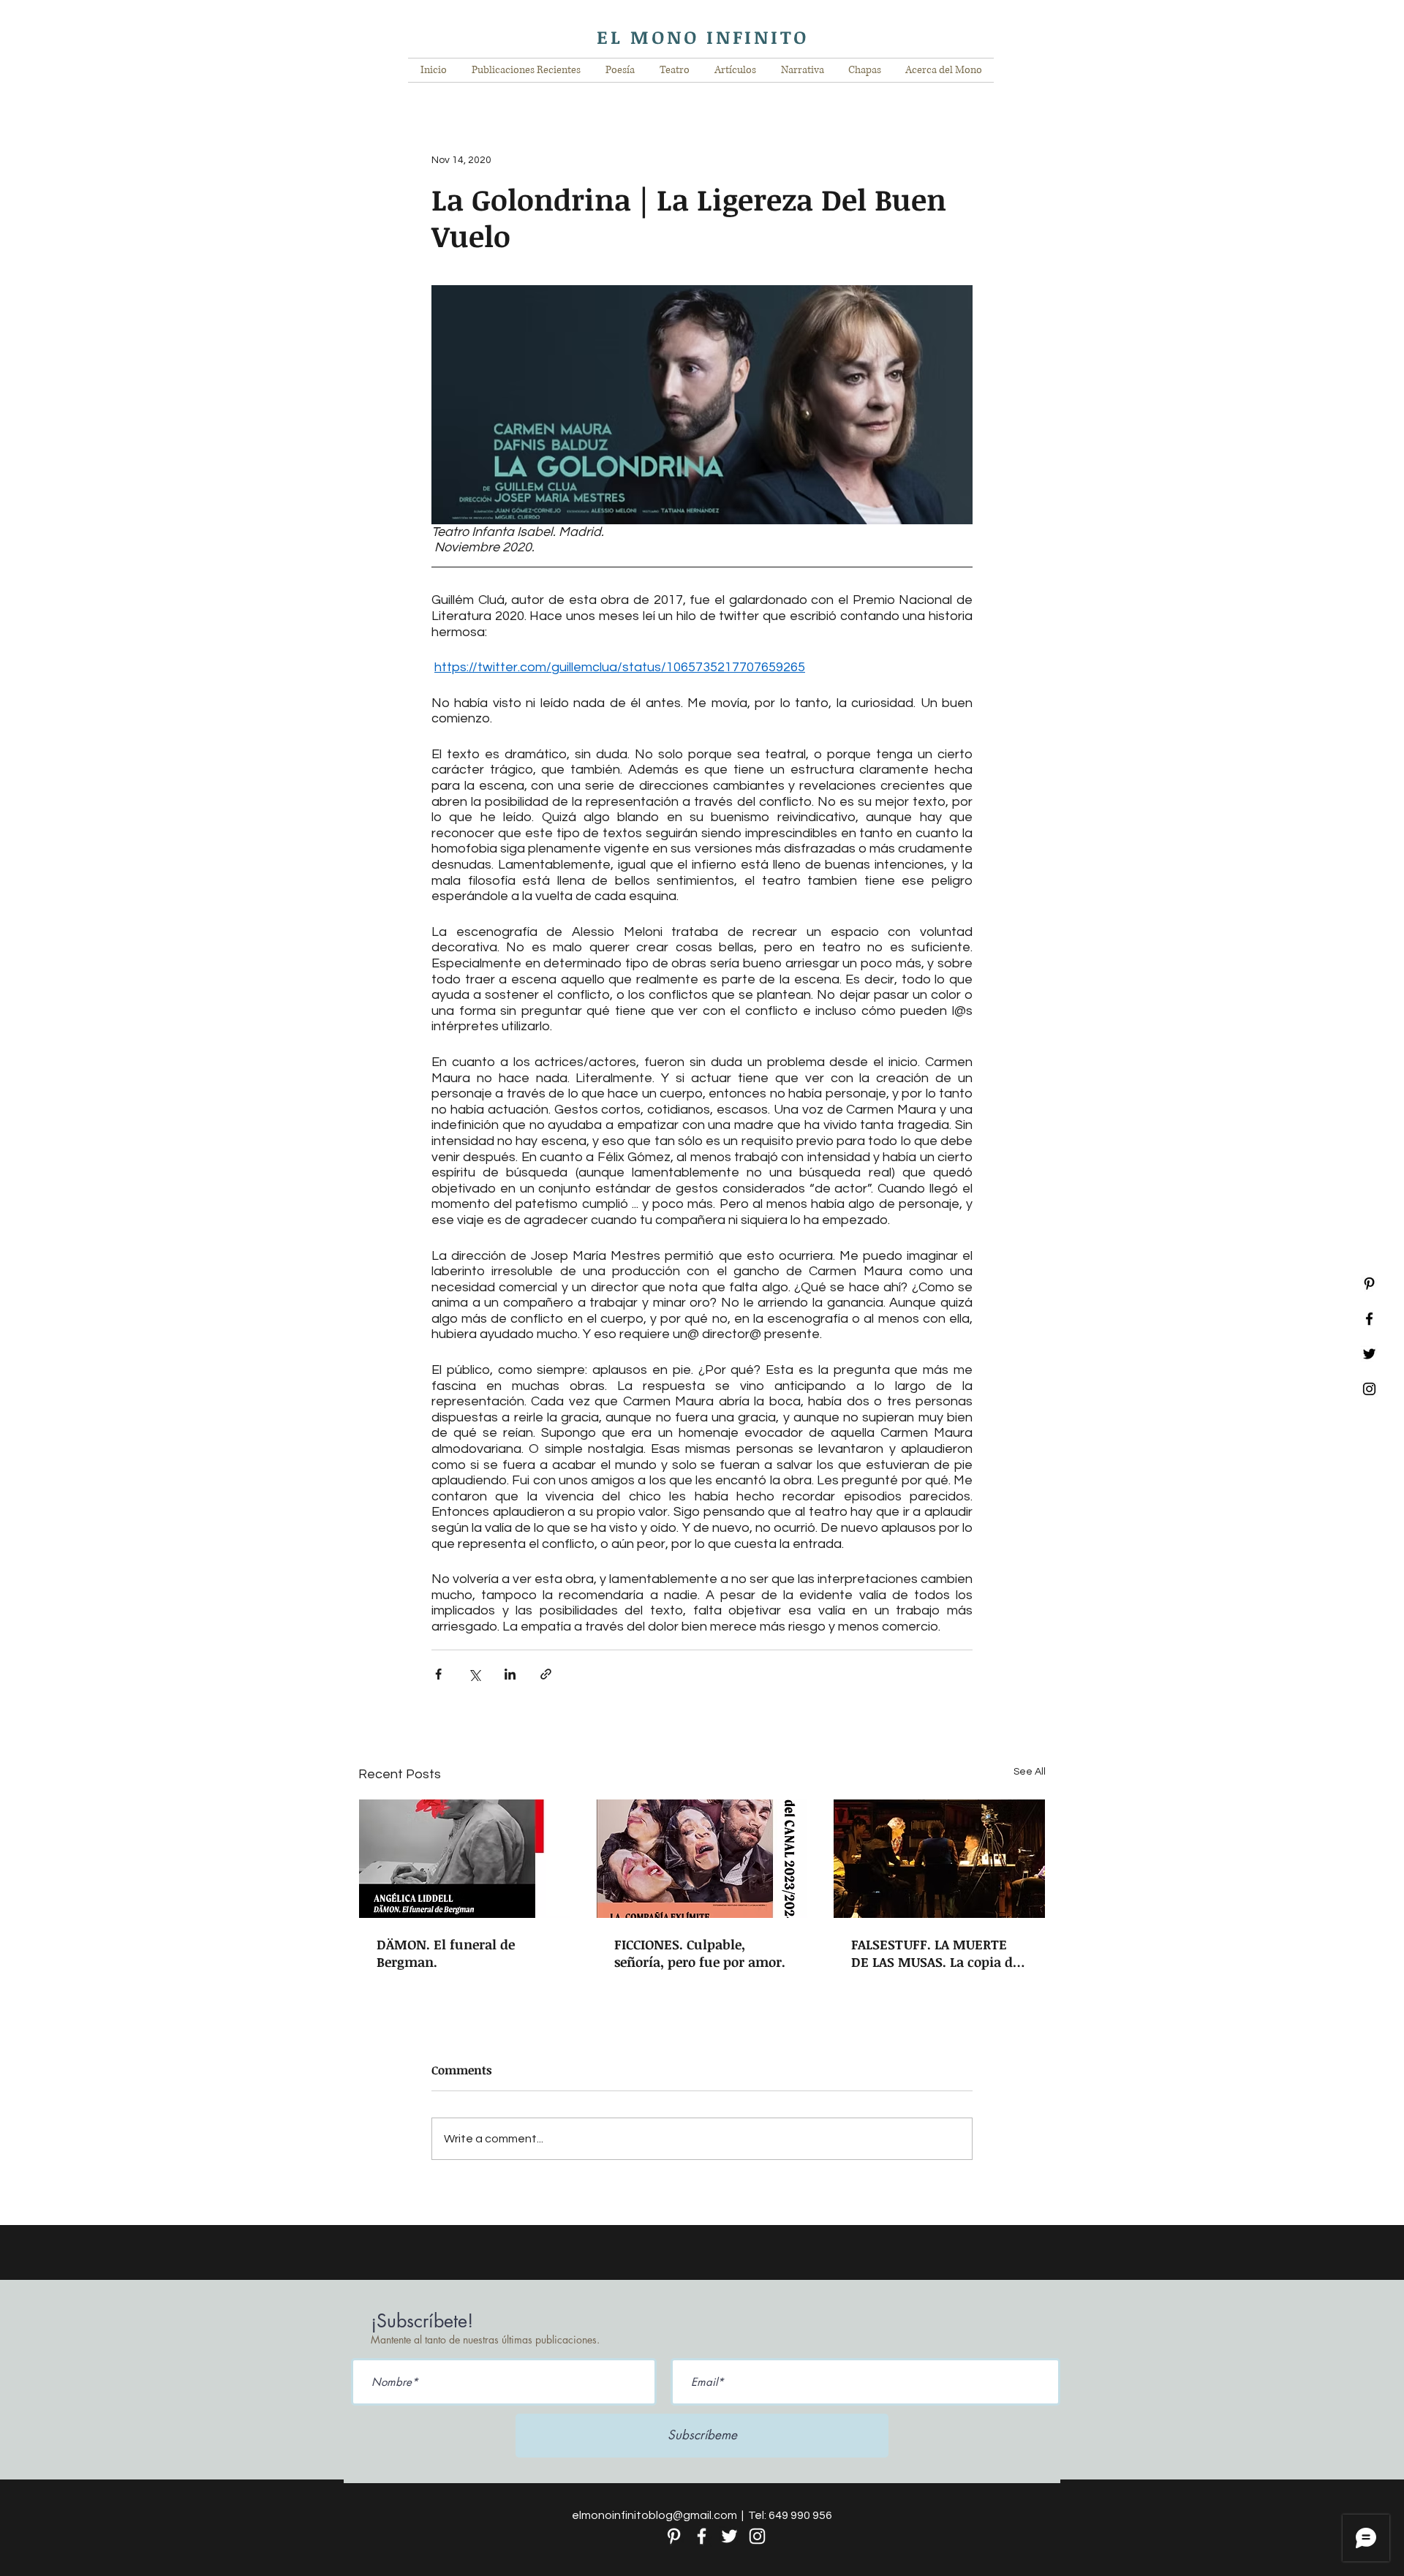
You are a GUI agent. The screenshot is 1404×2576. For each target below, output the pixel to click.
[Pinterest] (1369, 1284)
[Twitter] (729, 2536)
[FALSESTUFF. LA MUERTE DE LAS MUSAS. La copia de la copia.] (939, 1859)
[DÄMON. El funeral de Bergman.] (465, 1859)
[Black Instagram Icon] (1369, 1389)
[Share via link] (546, 1674)
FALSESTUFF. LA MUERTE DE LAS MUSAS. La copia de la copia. (935, 1953)
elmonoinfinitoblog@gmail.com (654, 2515)
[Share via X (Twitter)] (474, 1674)
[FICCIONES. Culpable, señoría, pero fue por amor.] (702, 1859)
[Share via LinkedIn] (510, 1674)
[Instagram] (757, 2536)
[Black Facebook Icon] (1369, 1319)
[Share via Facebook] (438, 1674)
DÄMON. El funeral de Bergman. (446, 1953)
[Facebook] (702, 2536)
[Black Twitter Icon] (1369, 1354)
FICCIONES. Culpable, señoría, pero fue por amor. (700, 1953)
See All (1030, 1772)
